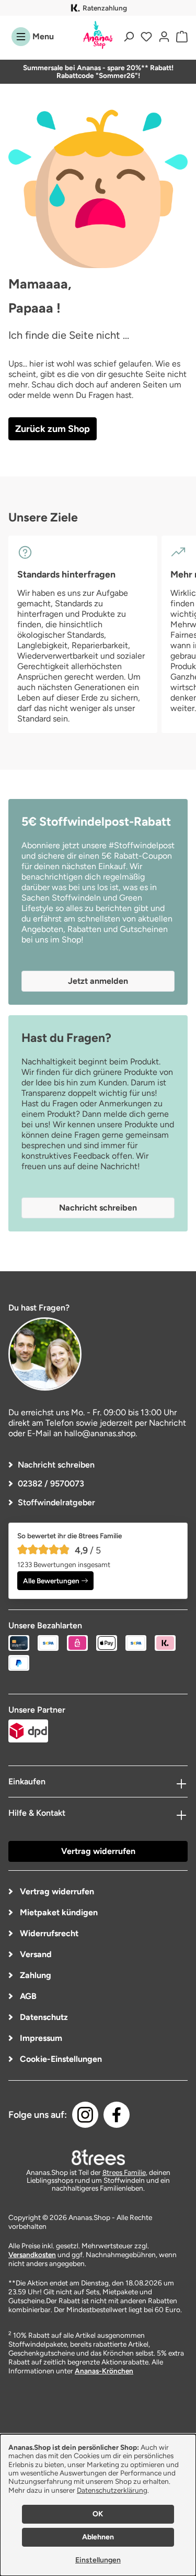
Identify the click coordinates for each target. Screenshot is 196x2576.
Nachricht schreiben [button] (98, 1208)
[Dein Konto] (164, 37)
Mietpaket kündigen (58, 1912)
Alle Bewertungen (51, 1581)
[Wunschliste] (146, 37)
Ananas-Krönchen (104, 2371)
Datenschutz (43, 2017)
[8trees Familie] (98, 2157)
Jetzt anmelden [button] (98, 981)
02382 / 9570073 (51, 1484)
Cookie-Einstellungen (60, 2059)
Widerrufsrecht (48, 1933)
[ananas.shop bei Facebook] (117, 2115)
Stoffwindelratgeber (56, 1502)
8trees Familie (124, 2172)
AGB (27, 1996)
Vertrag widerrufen (98, 1851)
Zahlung (34, 1975)
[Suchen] (129, 37)
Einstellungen (98, 2560)
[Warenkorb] (180, 37)
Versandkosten (32, 2255)
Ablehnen (98, 2537)
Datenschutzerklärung (112, 2490)
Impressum (40, 2038)
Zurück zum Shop (53, 429)
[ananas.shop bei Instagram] (85, 2115)
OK (98, 2514)
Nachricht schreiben (56, 1465)
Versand (35, 1954)
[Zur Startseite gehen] (98, 35)
